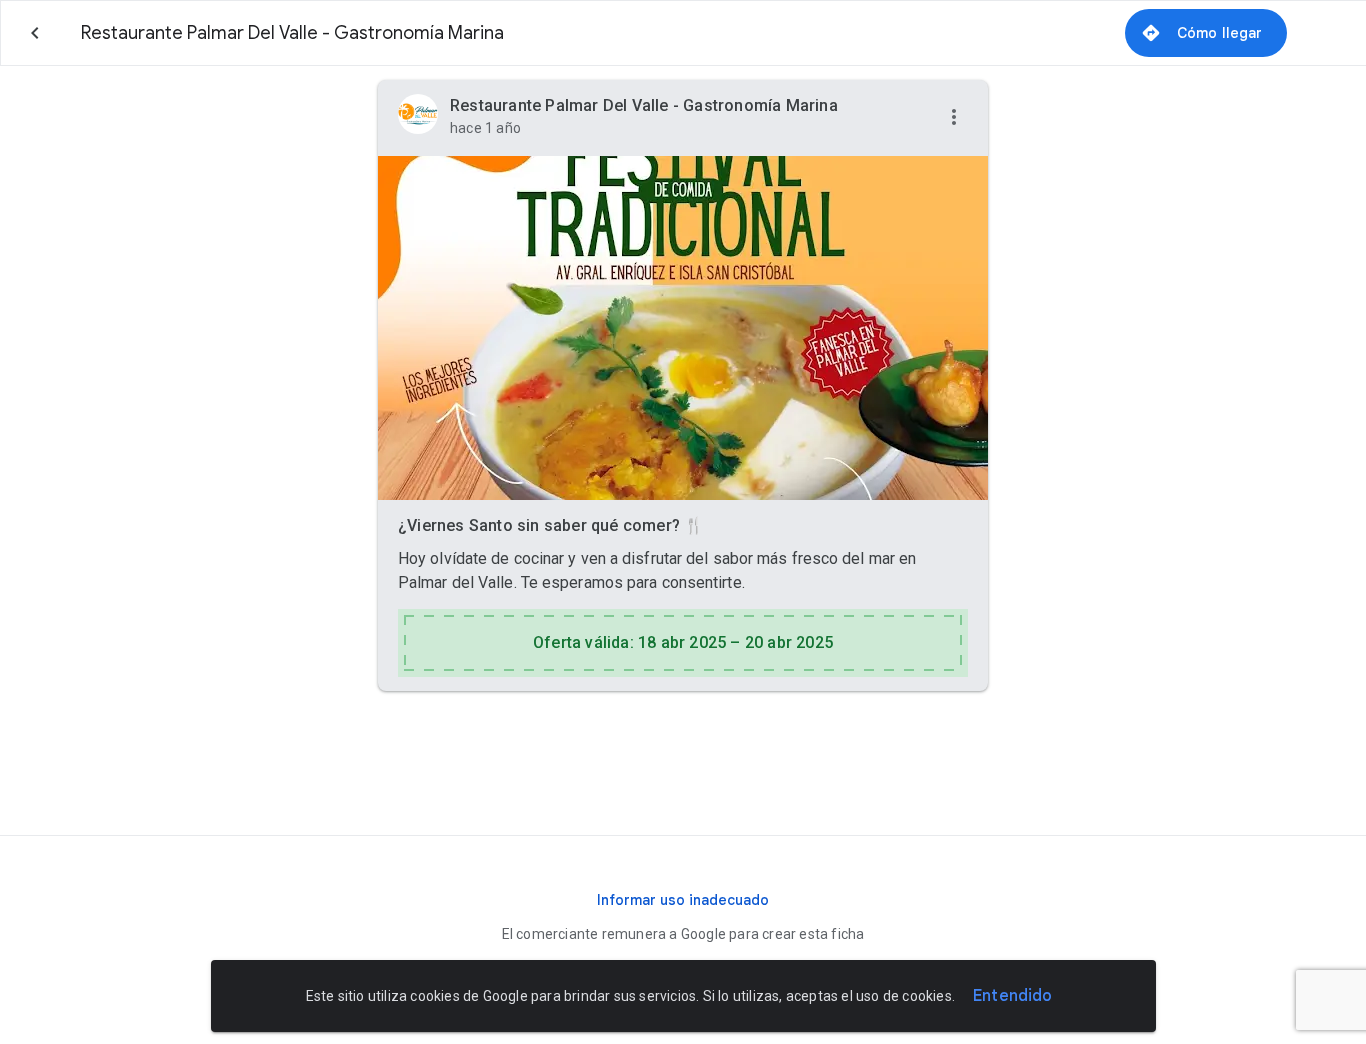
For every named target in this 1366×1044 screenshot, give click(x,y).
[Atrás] (35, 33)
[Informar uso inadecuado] (683, 900)
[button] (954, 118)
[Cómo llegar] (1206, 33)
